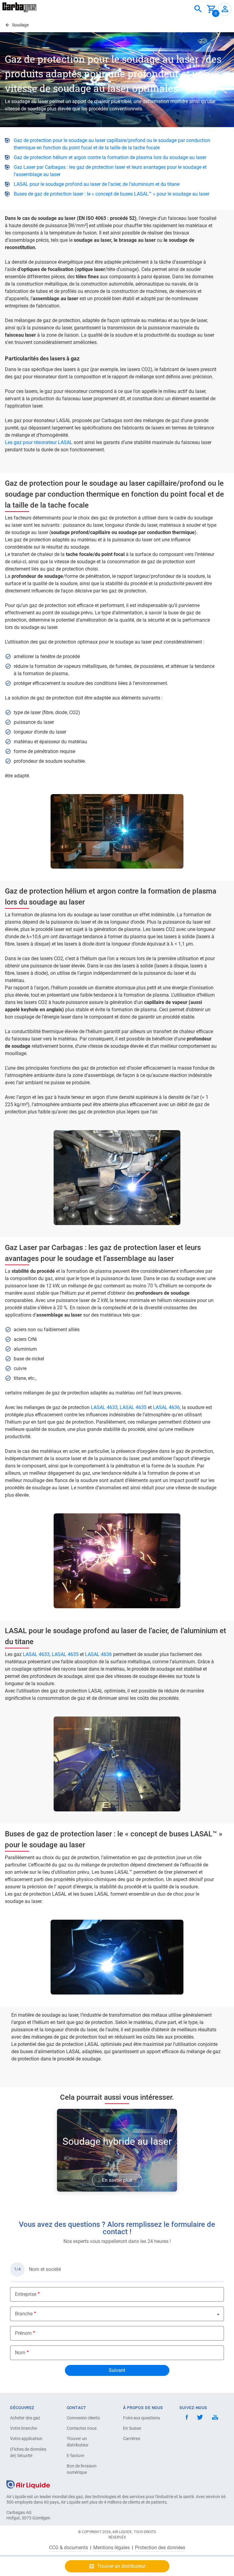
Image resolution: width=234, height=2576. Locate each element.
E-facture (75, 2456)
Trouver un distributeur (78, 2442)
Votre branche (23, 2428)
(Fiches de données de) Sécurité (28, 2452)
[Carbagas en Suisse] (19, 7)
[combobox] (198, 9)
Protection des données (160, 2548)
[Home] (28, 2484)
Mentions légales (112, 2548)
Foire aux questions (142, 2418)
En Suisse (132, 2428)
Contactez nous (82, 2428)
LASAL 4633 (104, 1407)
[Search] (198, 9)
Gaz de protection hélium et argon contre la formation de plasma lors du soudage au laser (110, 157)
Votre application (26, 2439)
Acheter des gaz (25, 2418)
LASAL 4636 (166, 1407)
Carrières (132, 2439)
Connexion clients (83, 2418)
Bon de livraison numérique (82, 2469)
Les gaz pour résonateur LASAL (39, 442)
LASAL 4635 (133, 1407)
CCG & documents (69, 2548)
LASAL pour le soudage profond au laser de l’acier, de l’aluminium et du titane (97, 184)
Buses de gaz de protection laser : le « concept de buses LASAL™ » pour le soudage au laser (112, 194)
